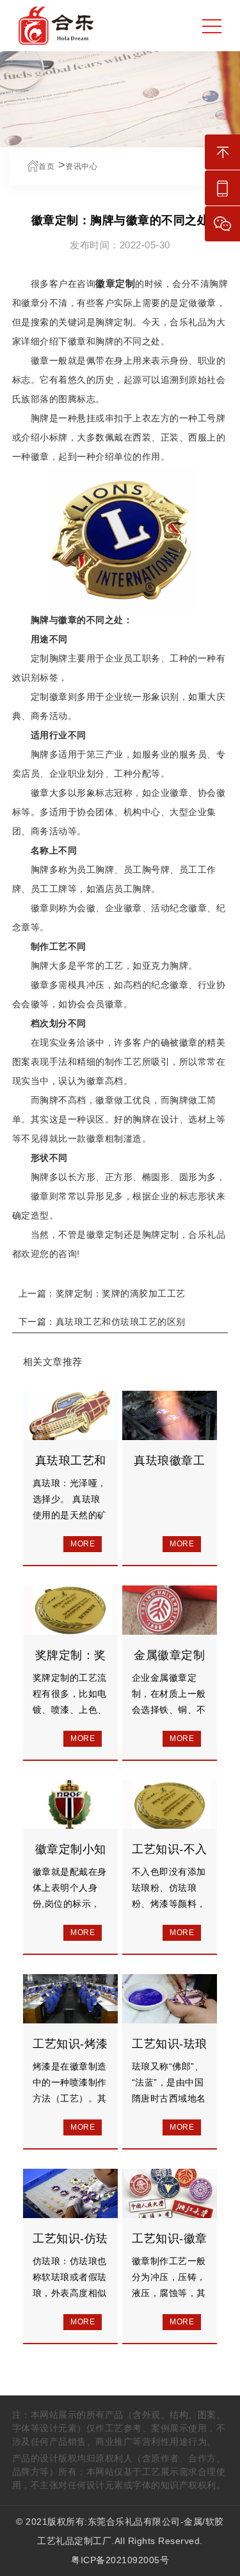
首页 (46, 166)
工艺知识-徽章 (170, 2239)
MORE (83, 1544)
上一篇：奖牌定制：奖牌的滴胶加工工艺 (102, 1293)
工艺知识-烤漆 (70, 2044)
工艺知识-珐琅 (170, 2044)
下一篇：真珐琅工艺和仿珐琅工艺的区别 (102, 1322)
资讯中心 (81, 166)
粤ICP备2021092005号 (120, 2560)
